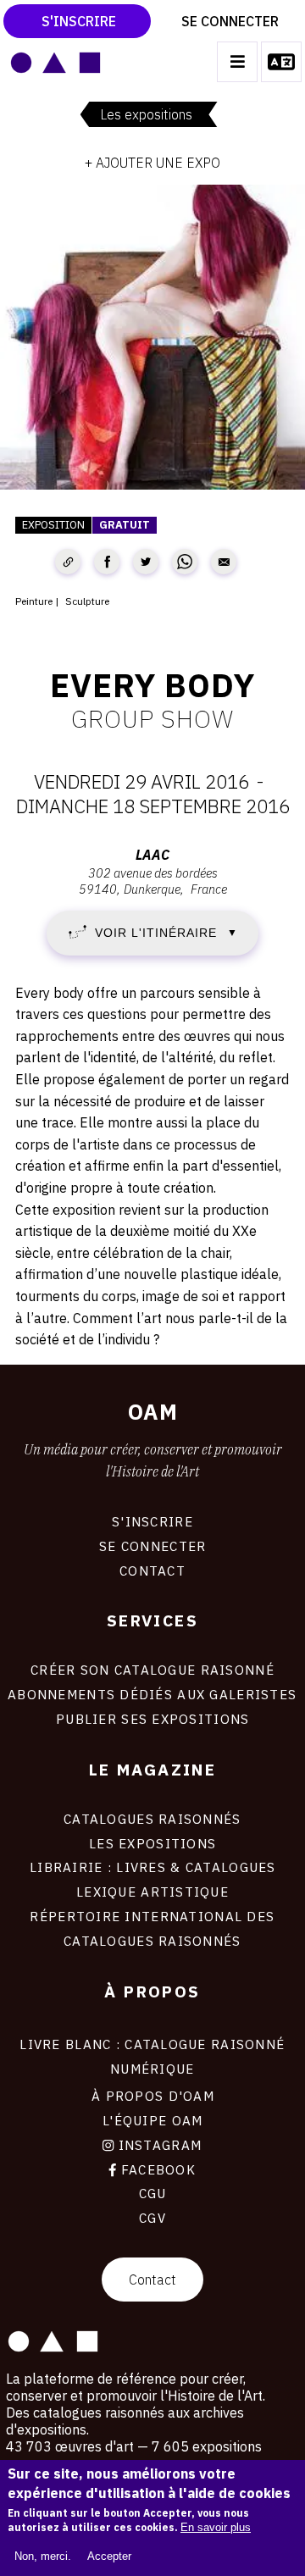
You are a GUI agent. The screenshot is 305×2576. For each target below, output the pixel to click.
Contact (152, 2280)
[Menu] (237, 62)
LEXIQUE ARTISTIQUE (152, 1892)
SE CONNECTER (152, 1546)
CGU (153, 2193)
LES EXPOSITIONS (152, 1843)
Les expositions (146, 114)
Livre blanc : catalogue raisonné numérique (153, 2056)
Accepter (109, 2556)
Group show (152, 718)
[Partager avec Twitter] (146, 562)
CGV (152, 2218)
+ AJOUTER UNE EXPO (152, 163)
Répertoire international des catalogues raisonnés (153, 1928)
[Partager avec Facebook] (107, 562)
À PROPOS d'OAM (153, 2096)
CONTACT (152, 1571)
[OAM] (55, 62)
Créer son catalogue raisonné (152, 1670)
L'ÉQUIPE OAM (152, 2120)
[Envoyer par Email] (224, 562)
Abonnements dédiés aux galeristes (152, 1694)
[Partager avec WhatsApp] (185, 562)
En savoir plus (216, 2527)
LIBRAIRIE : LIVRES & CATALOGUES (153, 1867)
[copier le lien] (68, 562)
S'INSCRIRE (152, 1521)
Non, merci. (43, 2556)
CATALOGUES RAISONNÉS (152, 1819)
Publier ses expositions (152, 1719)
